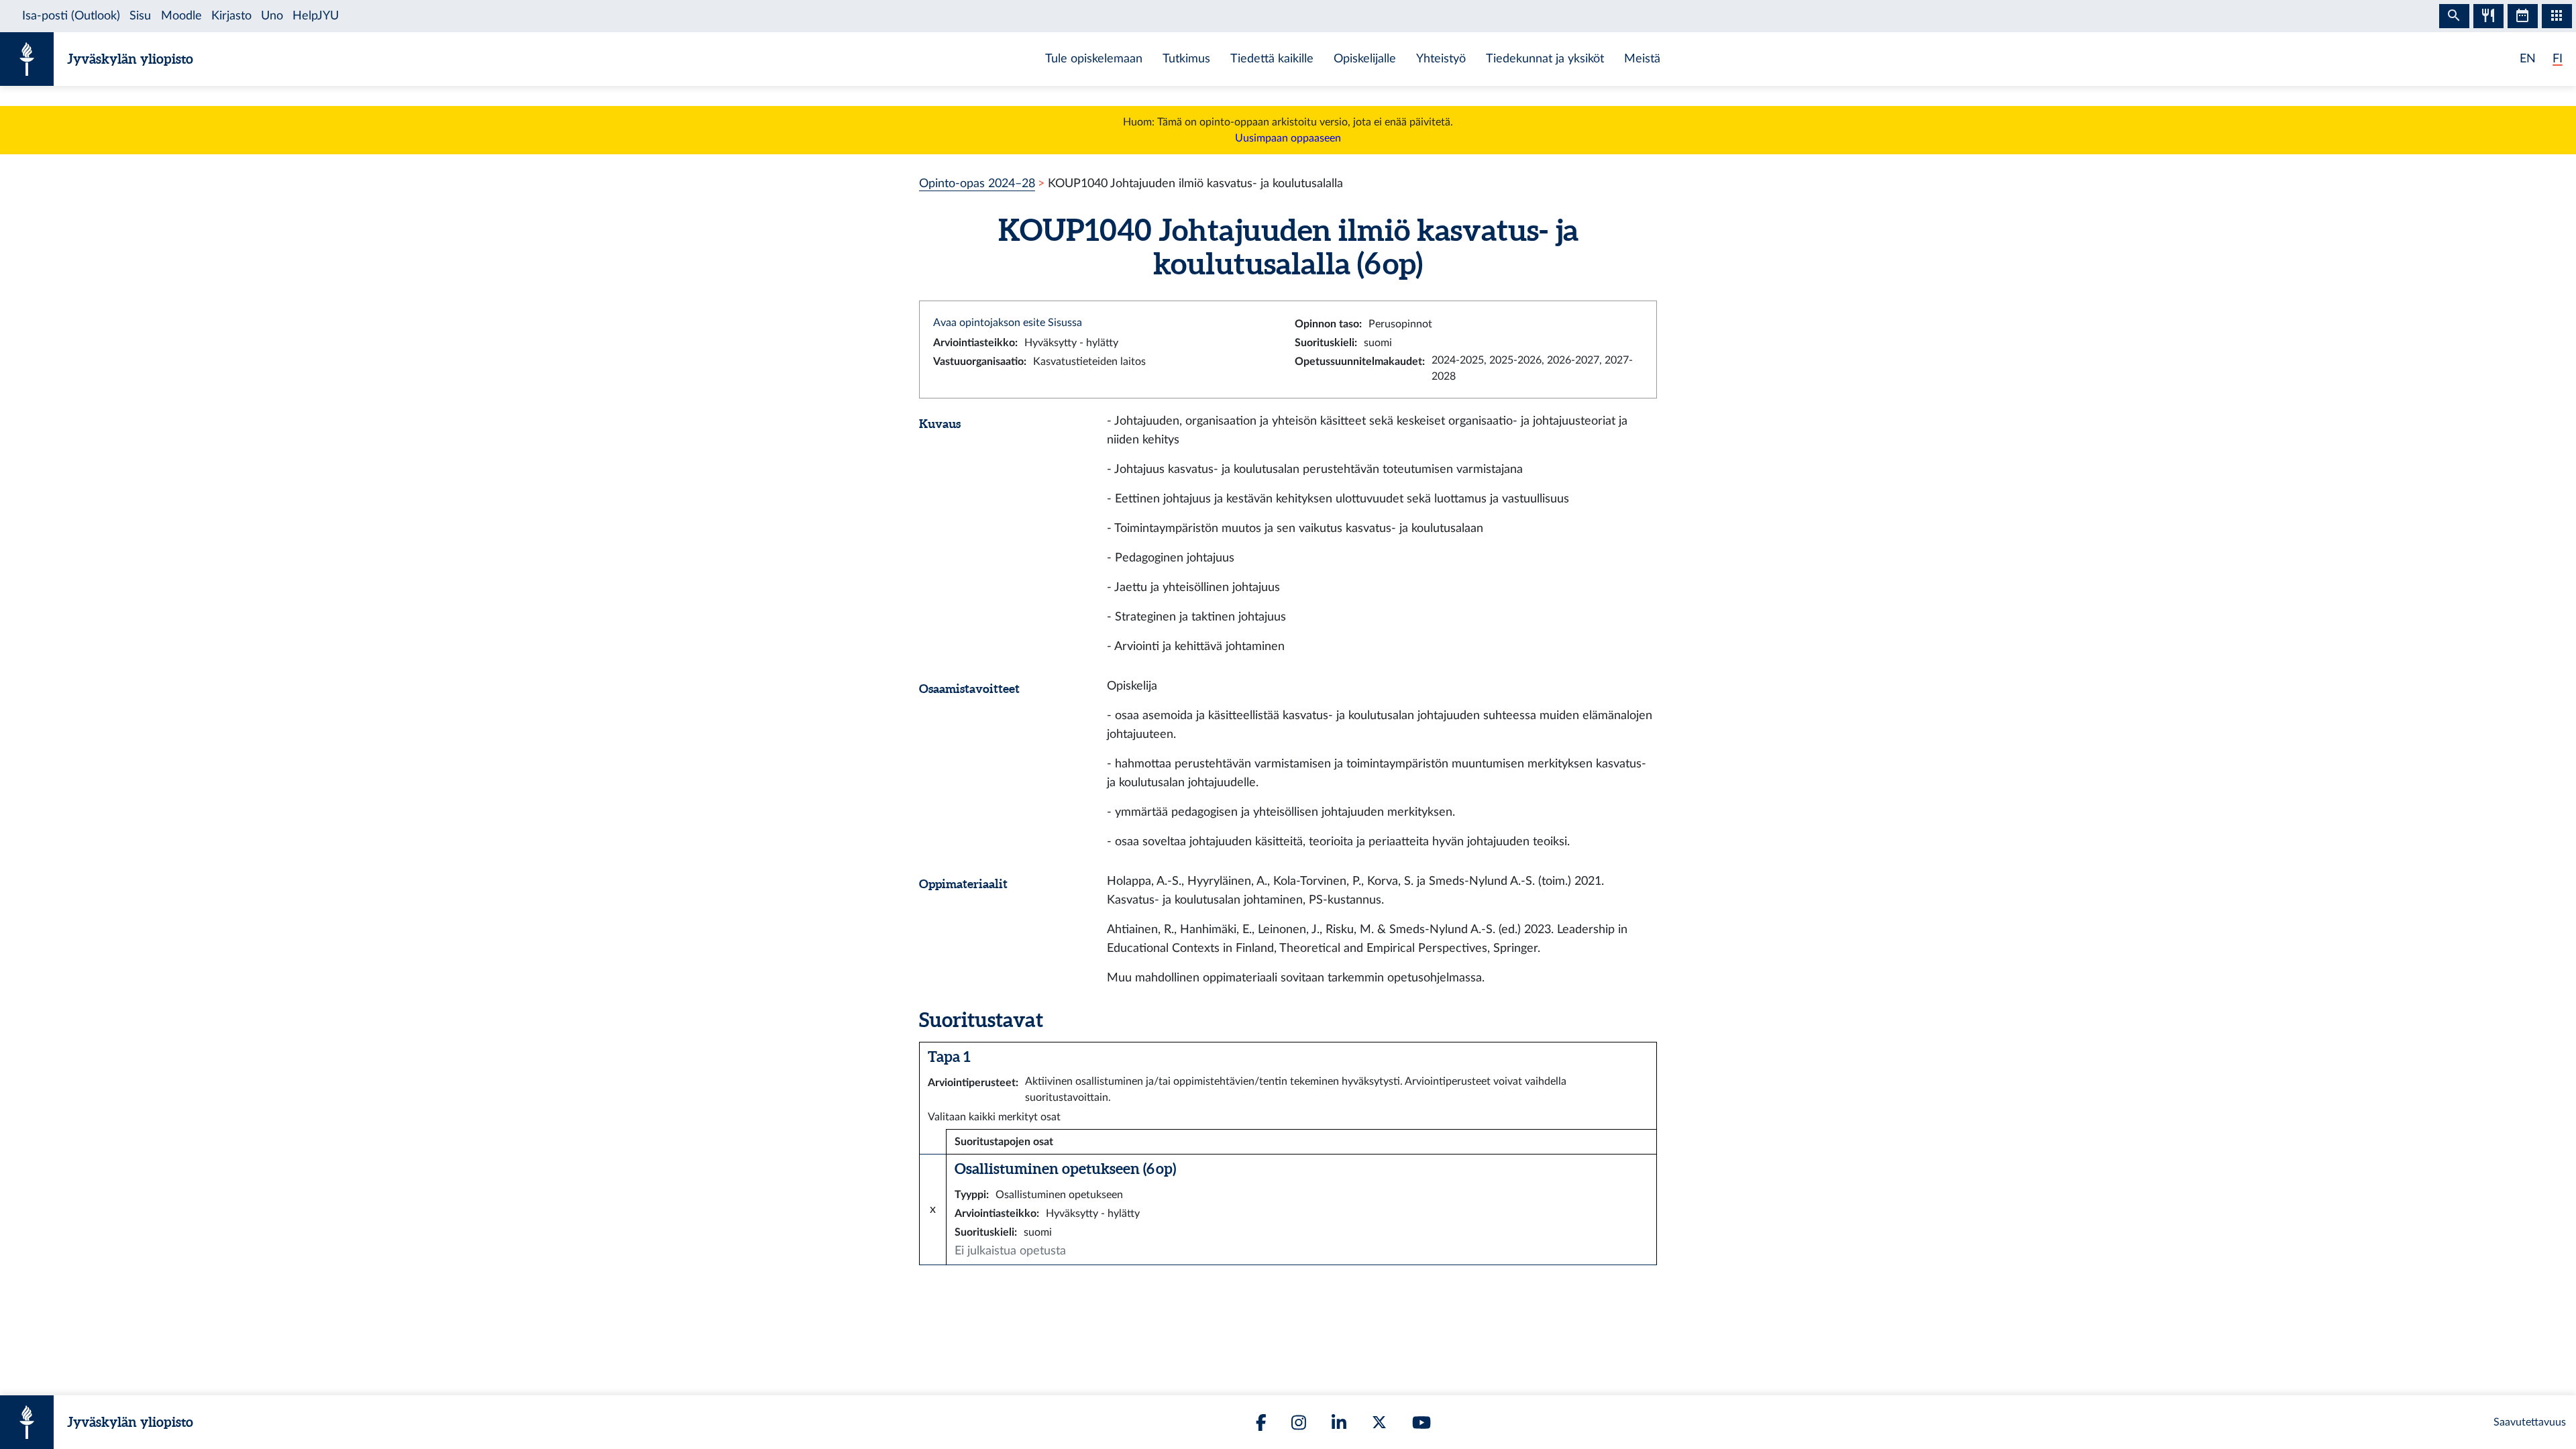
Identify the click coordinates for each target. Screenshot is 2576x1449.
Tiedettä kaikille (1272, 59)
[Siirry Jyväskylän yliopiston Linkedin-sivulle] (1339, 1423)
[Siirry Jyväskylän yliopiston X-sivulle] (1379, 1422)
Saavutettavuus (2530, 1422)
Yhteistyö (1441, 59)
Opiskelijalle (1365, 59)
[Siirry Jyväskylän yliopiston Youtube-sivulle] (1421, 1423)
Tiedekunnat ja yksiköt (1545, 59)
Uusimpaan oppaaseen (1288, 138)
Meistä (1642, 59)
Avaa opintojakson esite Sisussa (1008, 323)
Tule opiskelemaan (1094, 59)
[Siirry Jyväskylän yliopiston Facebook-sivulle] (1261, 1423)
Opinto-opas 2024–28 (977, 183)
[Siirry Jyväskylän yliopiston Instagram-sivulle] (1299, 1423)
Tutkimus (1186, 59)
